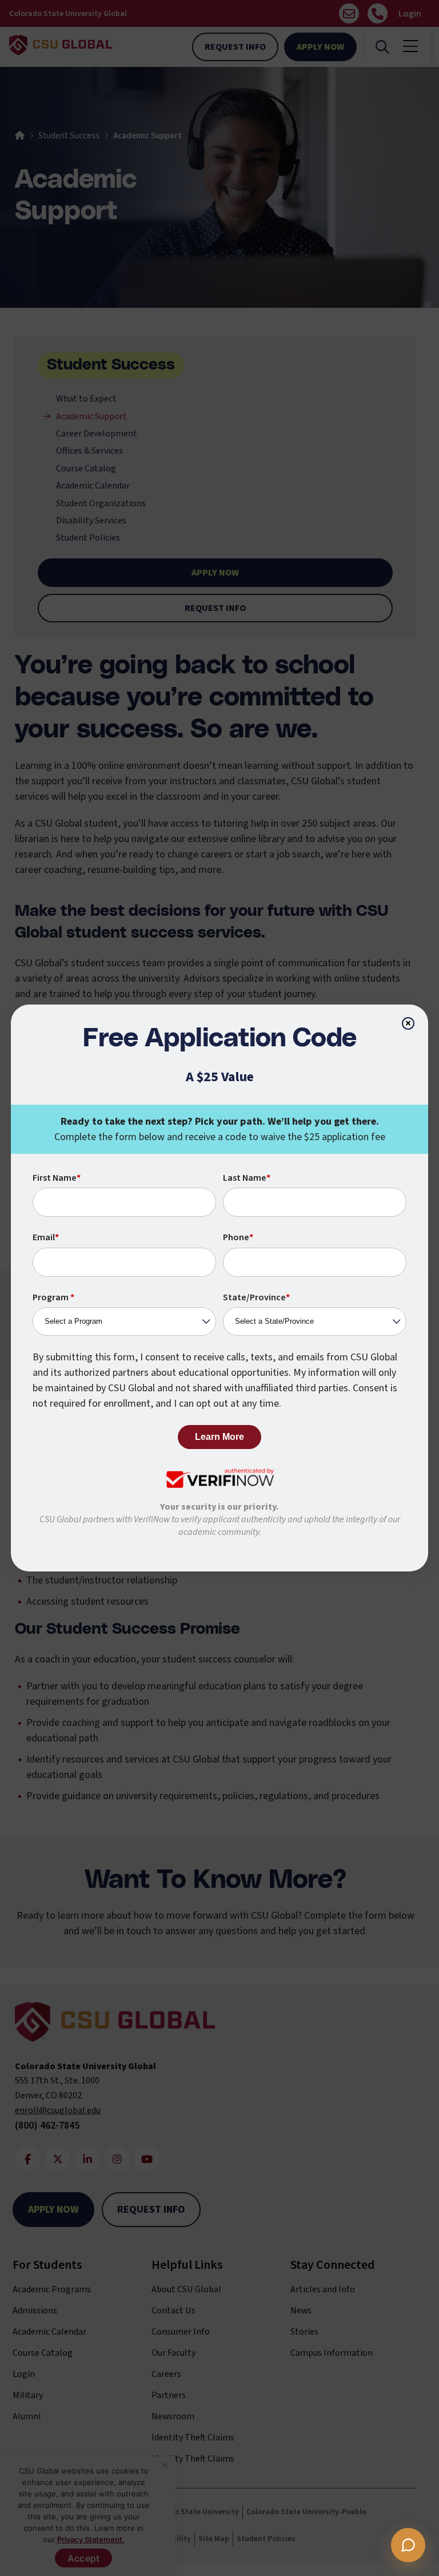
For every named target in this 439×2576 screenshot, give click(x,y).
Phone (238, 1237)
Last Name (247, 1178)
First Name (57, 1178)
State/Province (256, 1297)
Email (46, 1237)
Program (53, 1297)
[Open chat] (408, 2545)
